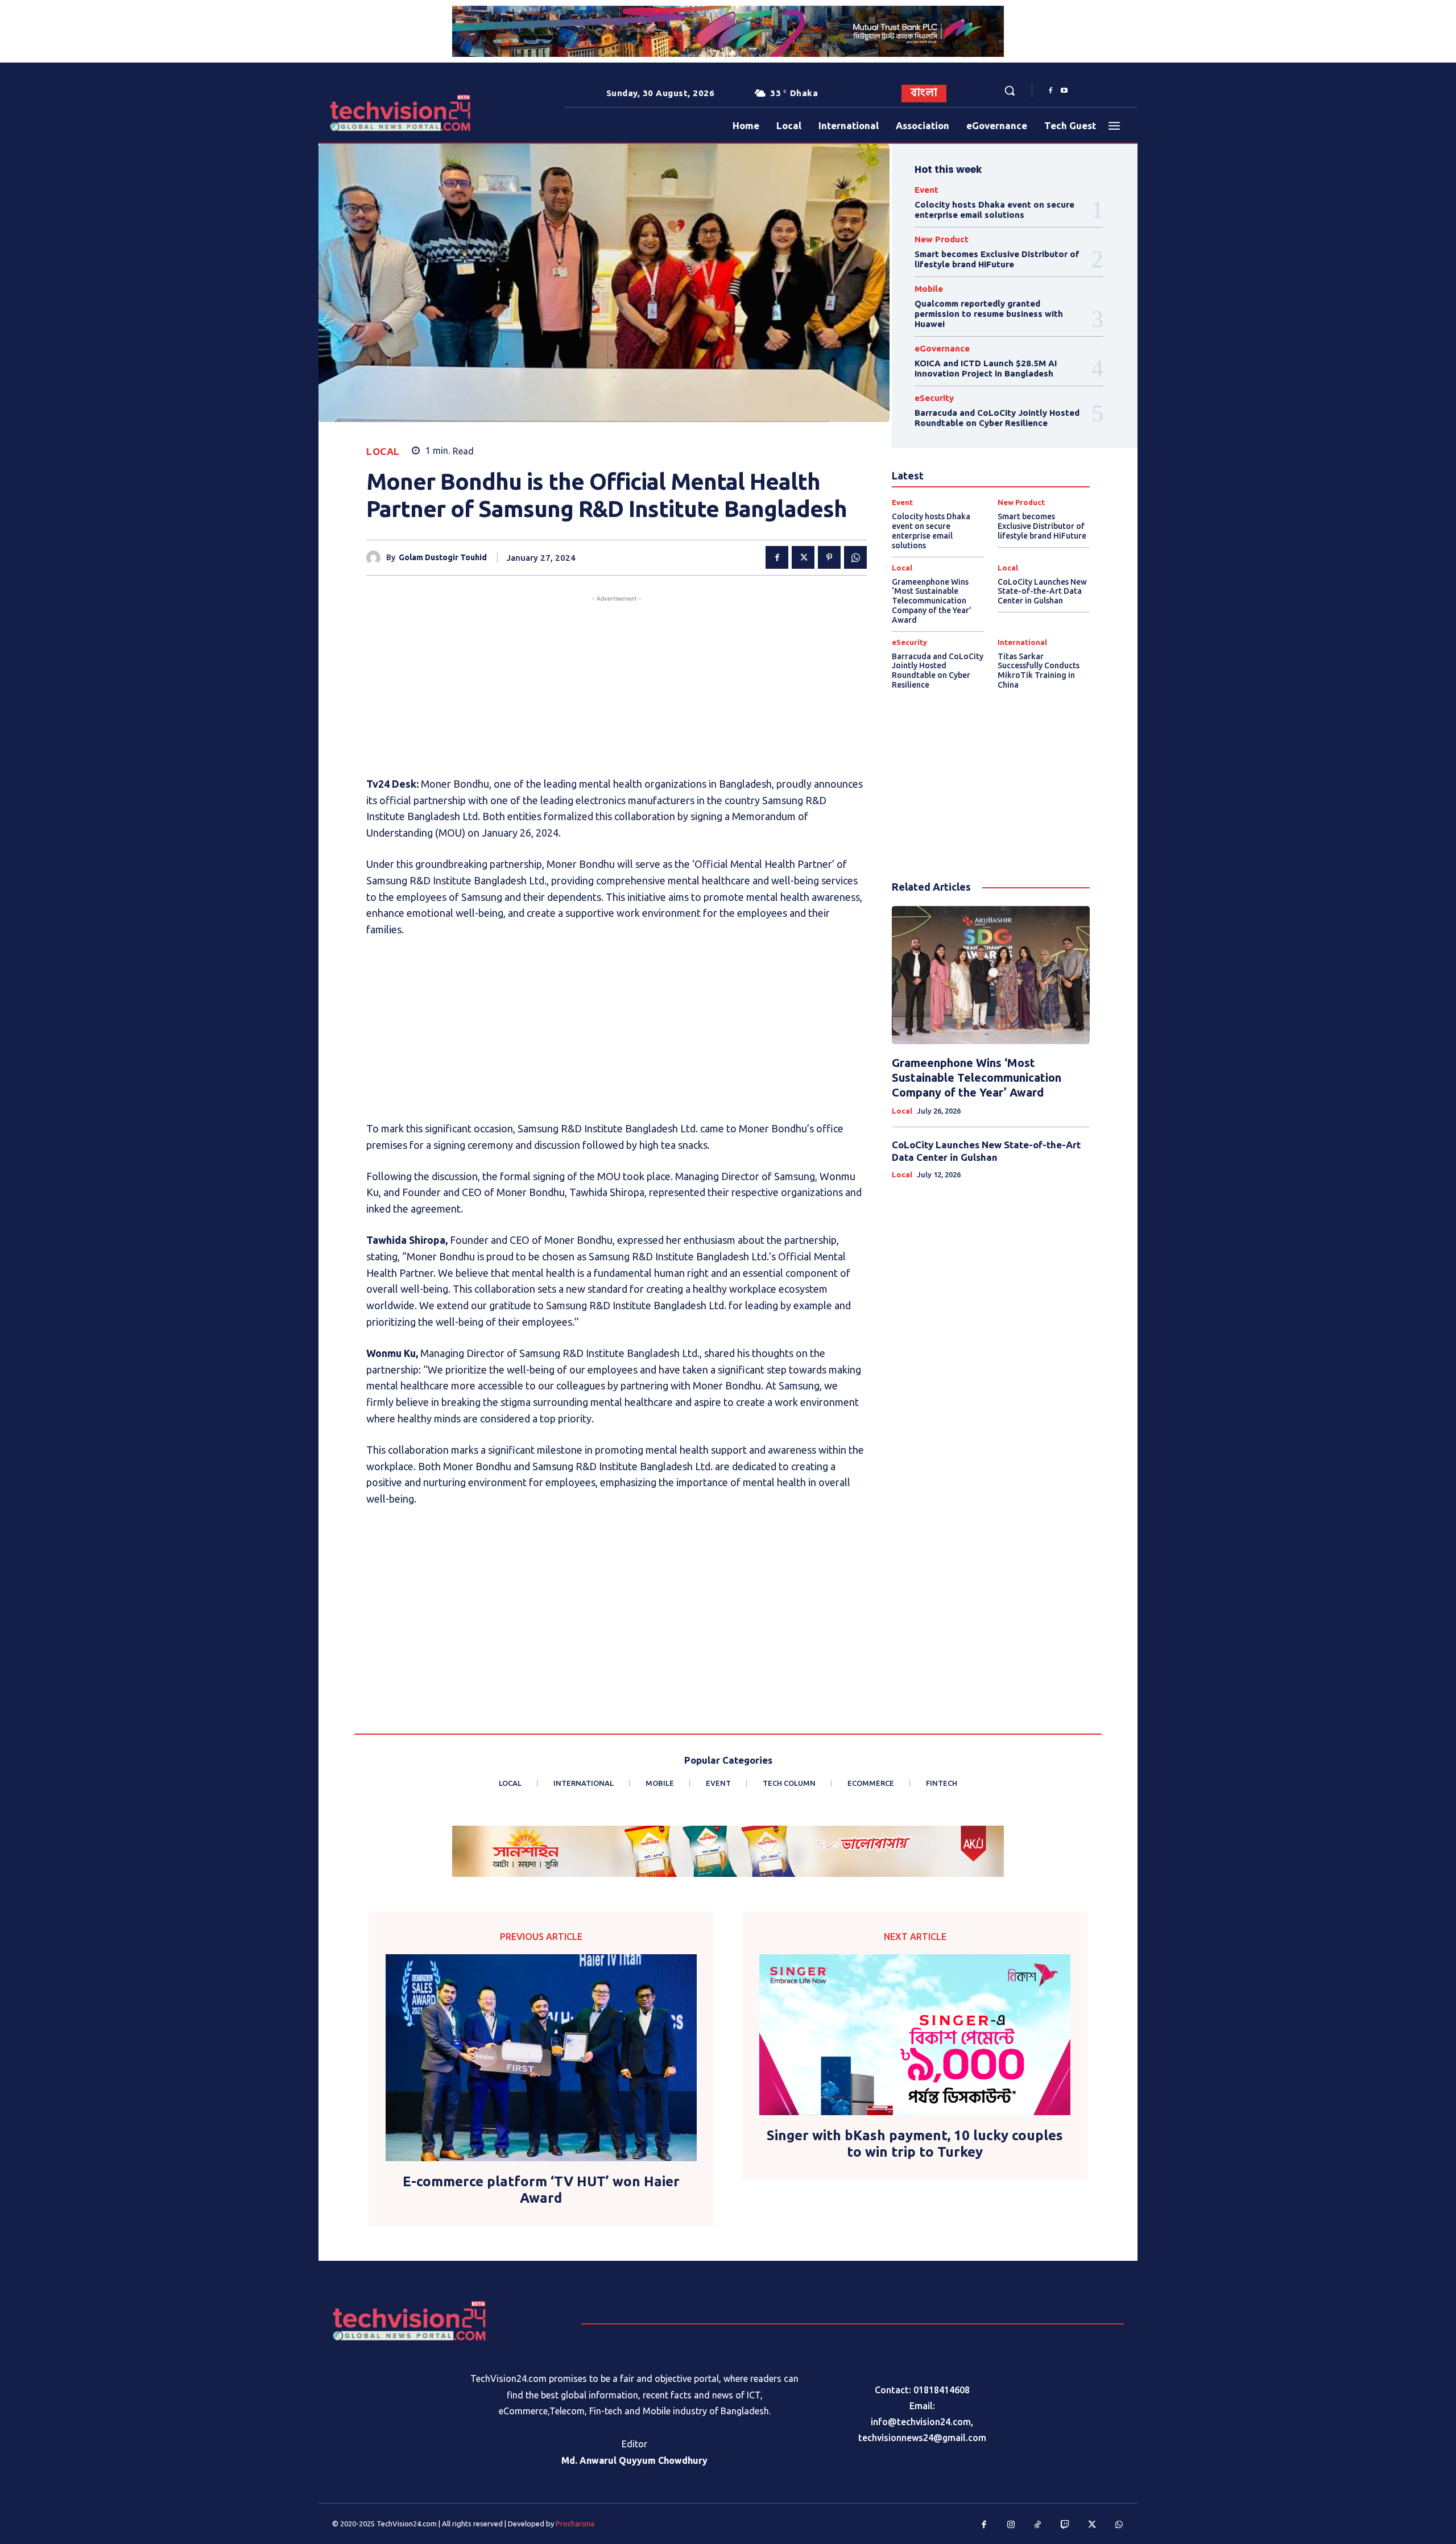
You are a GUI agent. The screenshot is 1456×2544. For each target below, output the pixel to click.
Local (383, 451)
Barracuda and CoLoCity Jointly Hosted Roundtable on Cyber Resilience (997, 418)
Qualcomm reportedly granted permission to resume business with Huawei (989, 314)
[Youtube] (1064, 91)
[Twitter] (803, 557)
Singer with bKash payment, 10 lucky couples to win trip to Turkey (915, 2144)
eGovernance (942, 348)
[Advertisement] (617, 684)
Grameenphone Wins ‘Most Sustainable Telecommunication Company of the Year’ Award (932, 601)
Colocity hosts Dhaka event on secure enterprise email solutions (994, 210)
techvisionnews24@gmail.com (922, 2438)
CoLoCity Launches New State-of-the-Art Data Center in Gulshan (1042, 591)
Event (926, 190)
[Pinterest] (829, 557)
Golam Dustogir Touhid (443, 557)
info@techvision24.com (921, 2422)
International (1022, 642)
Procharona (575, 2524)
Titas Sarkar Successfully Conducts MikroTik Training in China (1039, 671)
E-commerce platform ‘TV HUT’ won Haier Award (541, 2190)
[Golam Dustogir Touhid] (376, 558)
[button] (1010, 90)
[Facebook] (1050, 91)
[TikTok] (1038, 2525)
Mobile (929, 289)
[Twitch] (1065, 2525)
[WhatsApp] (855, 557)
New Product (942, 239)
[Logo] (364, 113)
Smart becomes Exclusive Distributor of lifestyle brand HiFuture (997, 259)
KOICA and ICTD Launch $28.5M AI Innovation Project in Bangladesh (986, 368)
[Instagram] (1011, 2525)
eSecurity (934, 398)
